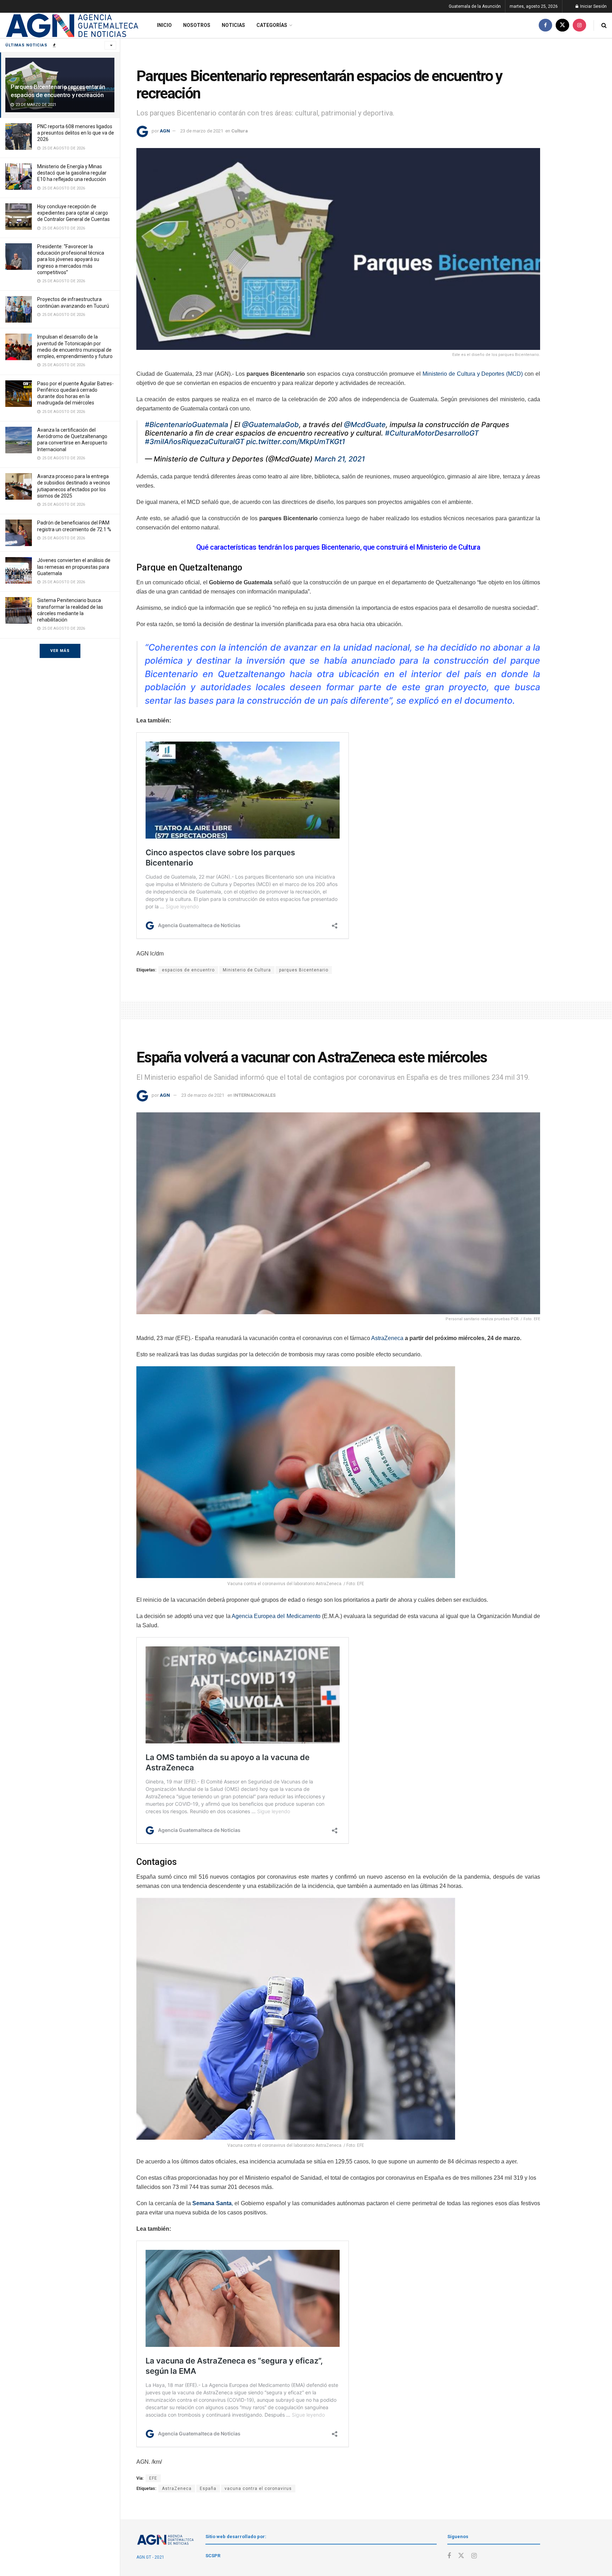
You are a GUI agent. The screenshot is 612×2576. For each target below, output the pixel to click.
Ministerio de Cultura (247, 970)
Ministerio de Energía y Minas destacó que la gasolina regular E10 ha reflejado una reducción (72, 173)
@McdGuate (365, 425)
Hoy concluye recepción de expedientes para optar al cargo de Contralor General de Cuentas (73, 213)
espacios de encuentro (188, 970)
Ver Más (60, 651)
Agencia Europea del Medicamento (276, 1616)
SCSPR (213, 2556)
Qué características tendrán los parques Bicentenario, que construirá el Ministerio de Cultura (338, 547)
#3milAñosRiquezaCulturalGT (195, 442)
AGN (165, 131)
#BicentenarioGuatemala (186, 425)
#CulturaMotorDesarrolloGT (432, 433)
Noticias (233, 25)
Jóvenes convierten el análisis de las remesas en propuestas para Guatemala (74, 567)
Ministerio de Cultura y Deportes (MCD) (473, 374)
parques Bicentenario (304, 970)
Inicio (164, 25)
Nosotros (197, 25)
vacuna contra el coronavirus (258, 2489)
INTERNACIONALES (254, 1095)
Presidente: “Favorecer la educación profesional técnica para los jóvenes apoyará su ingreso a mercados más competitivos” (71, 259)
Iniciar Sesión (593, 6)
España (208, 2489)
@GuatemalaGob (270, 425)
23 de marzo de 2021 (202, 131)
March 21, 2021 (340, 459)
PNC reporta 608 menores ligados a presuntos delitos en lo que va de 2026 (76, 133)
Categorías (272, 25)
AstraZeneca (387, 1338)
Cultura (240, 131)
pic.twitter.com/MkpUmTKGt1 (296, 442)
